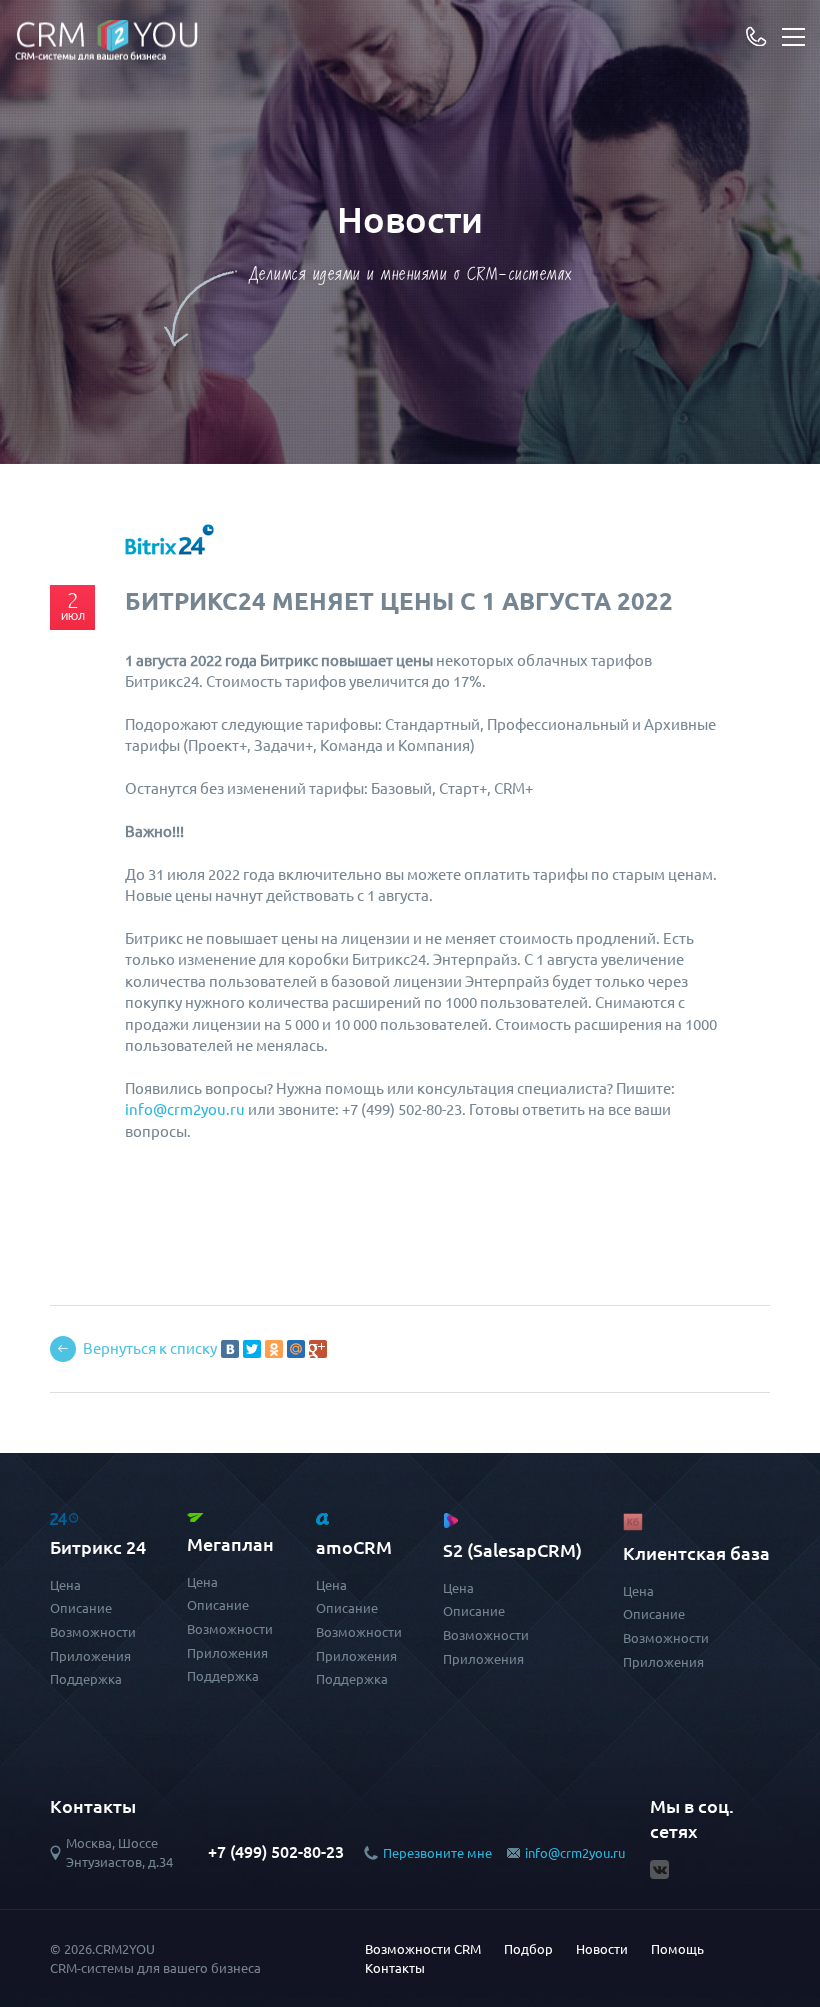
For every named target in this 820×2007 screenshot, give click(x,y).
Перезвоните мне (437, 1853)
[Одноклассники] (274, 1349)
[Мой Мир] (296, 1349)
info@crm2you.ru (575, 1853)
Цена (65, 1585)
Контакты (395, 1968)
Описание (81, 1608)
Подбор (528, 1949)
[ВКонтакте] (230, 1349)
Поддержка (86, 1679)
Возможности (93, 1632)
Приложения (90, 1656)
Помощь (677, 1949)
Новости (602, 1949)
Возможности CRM (423, 1949)
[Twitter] (252, 1349)
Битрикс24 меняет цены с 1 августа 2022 (399, 601)
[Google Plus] (318, 1349)
